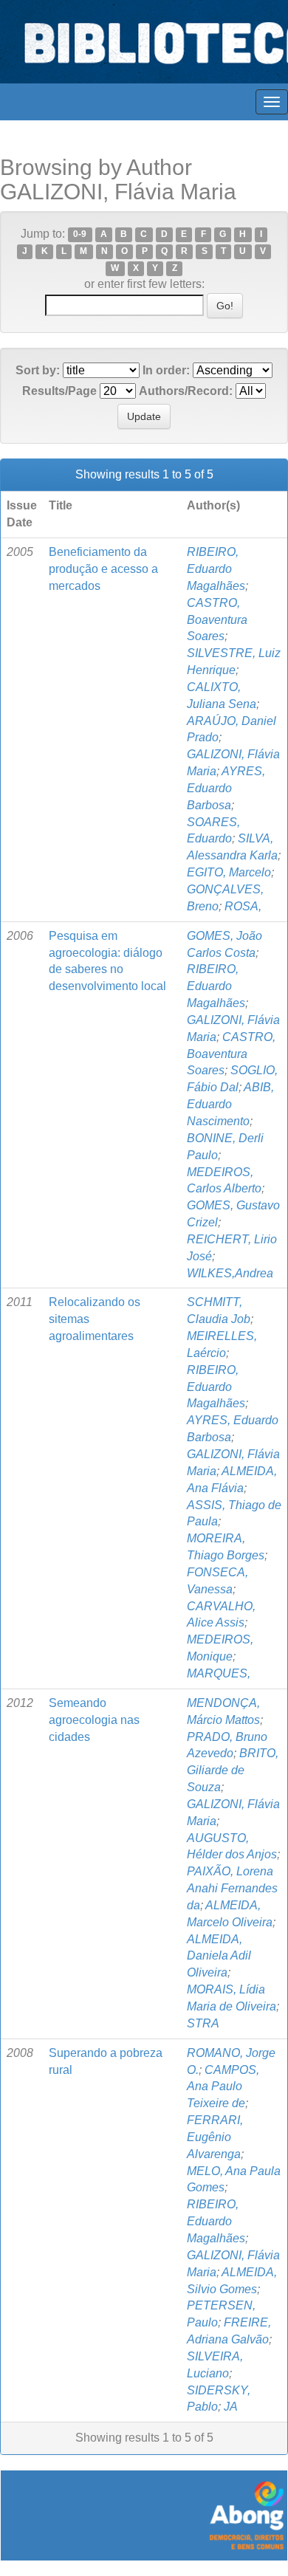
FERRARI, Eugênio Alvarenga (215, 2137)
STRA (203, 2023)
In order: (166, 370)
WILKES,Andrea (230, 1273)
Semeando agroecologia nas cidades (94, 1720)
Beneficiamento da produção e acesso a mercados (103, 569)
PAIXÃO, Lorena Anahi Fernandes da (232, 1888)
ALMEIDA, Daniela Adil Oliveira (219, 1956)
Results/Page (59, 391)
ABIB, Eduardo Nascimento (230, 1104)
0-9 (80, 235)
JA (231, 2407)
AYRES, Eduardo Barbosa (226, 788)
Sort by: (38, 370)
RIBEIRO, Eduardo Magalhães (216, 569)
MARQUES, (219, 1673)
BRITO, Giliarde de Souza (233, 1770)
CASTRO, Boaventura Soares (217, 620)
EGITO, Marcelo (229, 872)
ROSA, (243, 906)
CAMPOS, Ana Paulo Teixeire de (223, 2087)
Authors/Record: (186, 391)
